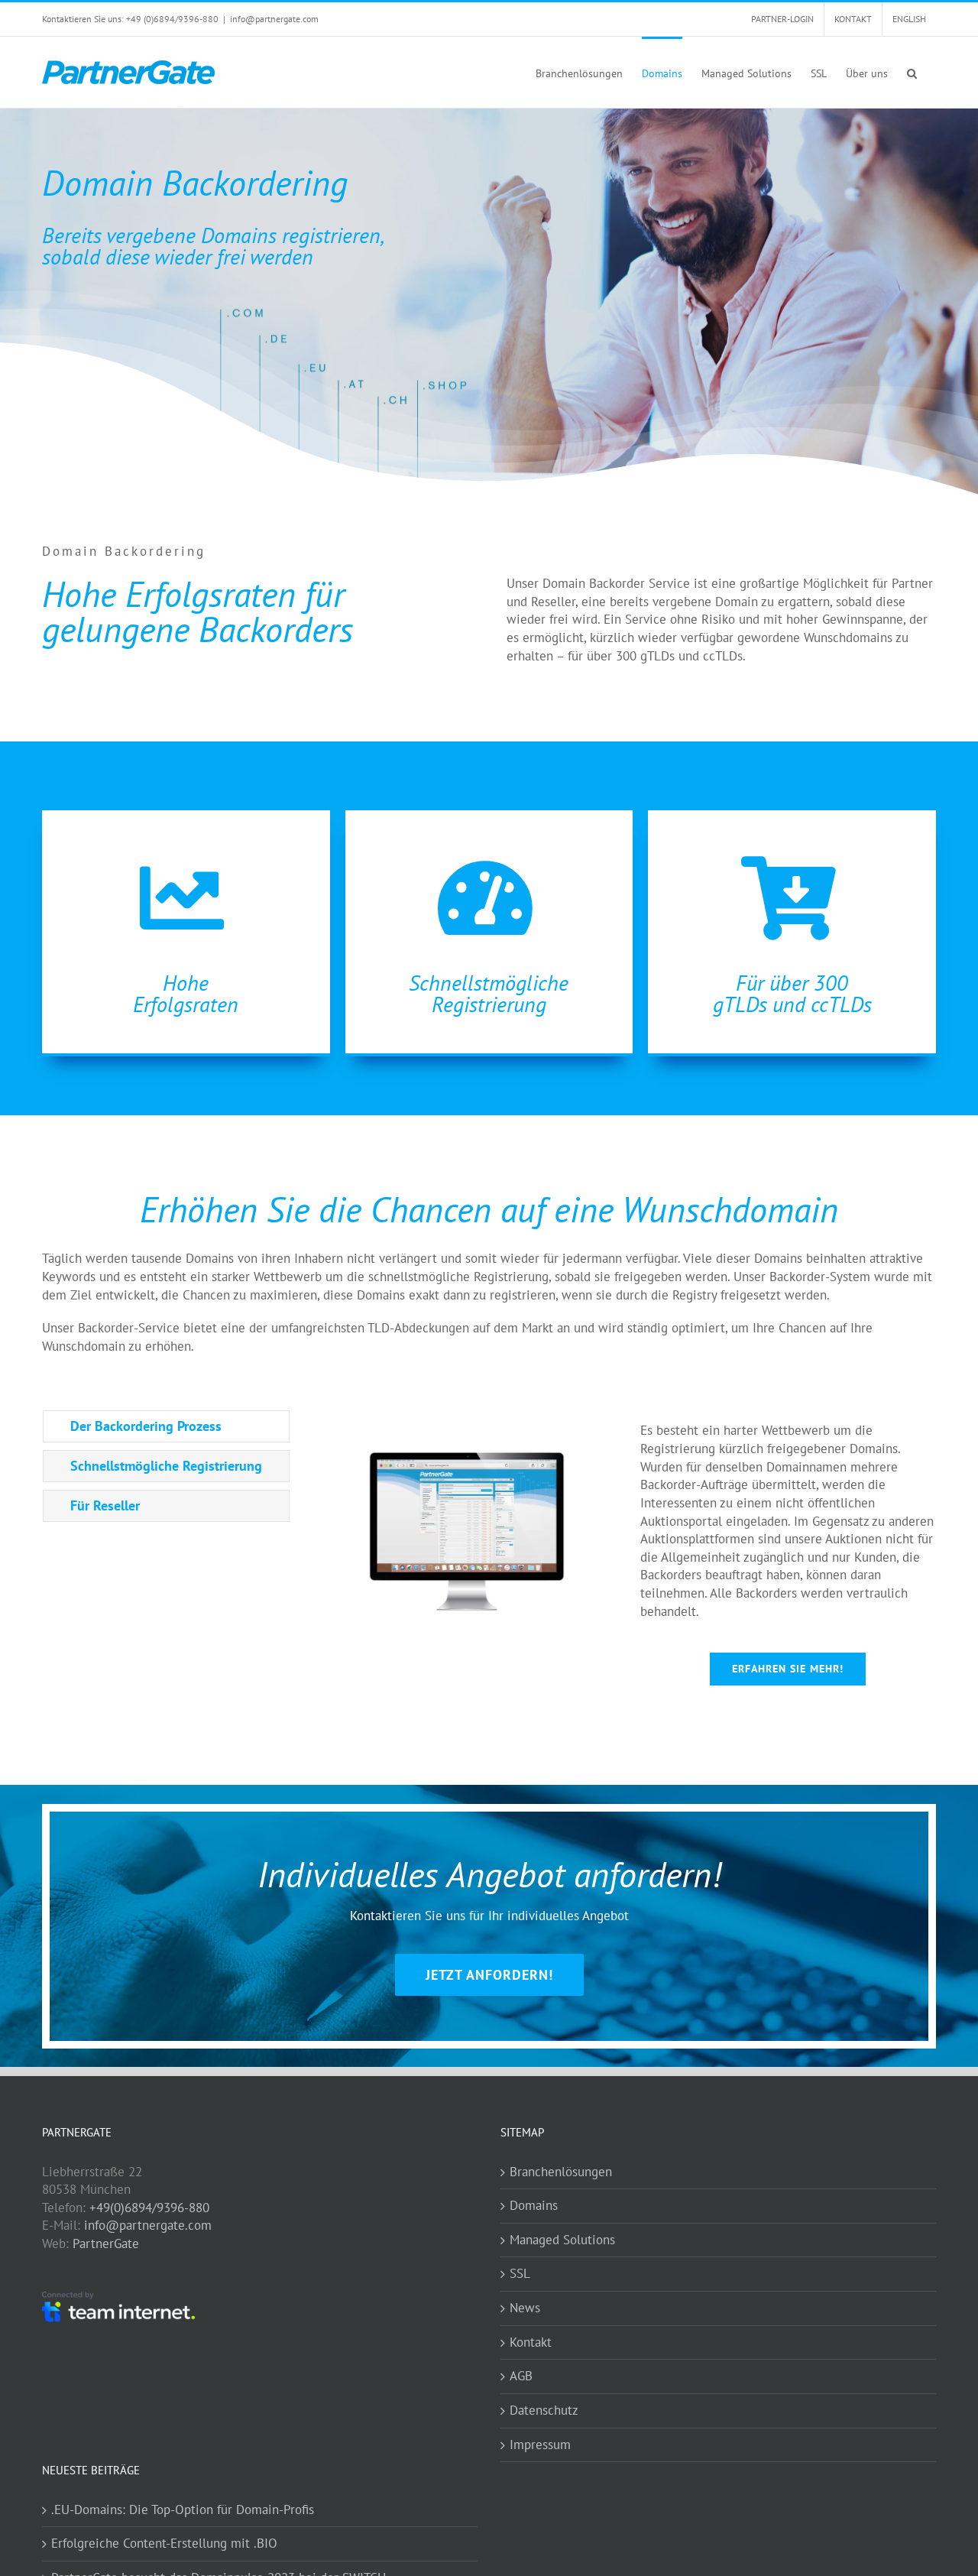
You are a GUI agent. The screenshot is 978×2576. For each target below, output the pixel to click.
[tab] (166, 1426)
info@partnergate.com (274, 19)
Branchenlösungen (561, 2172)
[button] (912, 72)
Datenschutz (544, 2410)
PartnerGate (106, 2243)
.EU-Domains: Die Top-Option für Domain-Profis (183, 2509)
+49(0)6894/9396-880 (149, 2208)
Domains (534, 2205)
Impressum (540, 2445)
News (525, 2308)
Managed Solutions (562, 2240)
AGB (521, 2376)
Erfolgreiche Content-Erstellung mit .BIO (164, 2543)
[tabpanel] (628, 1556)
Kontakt (531, 2342)
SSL (520, 2273)
